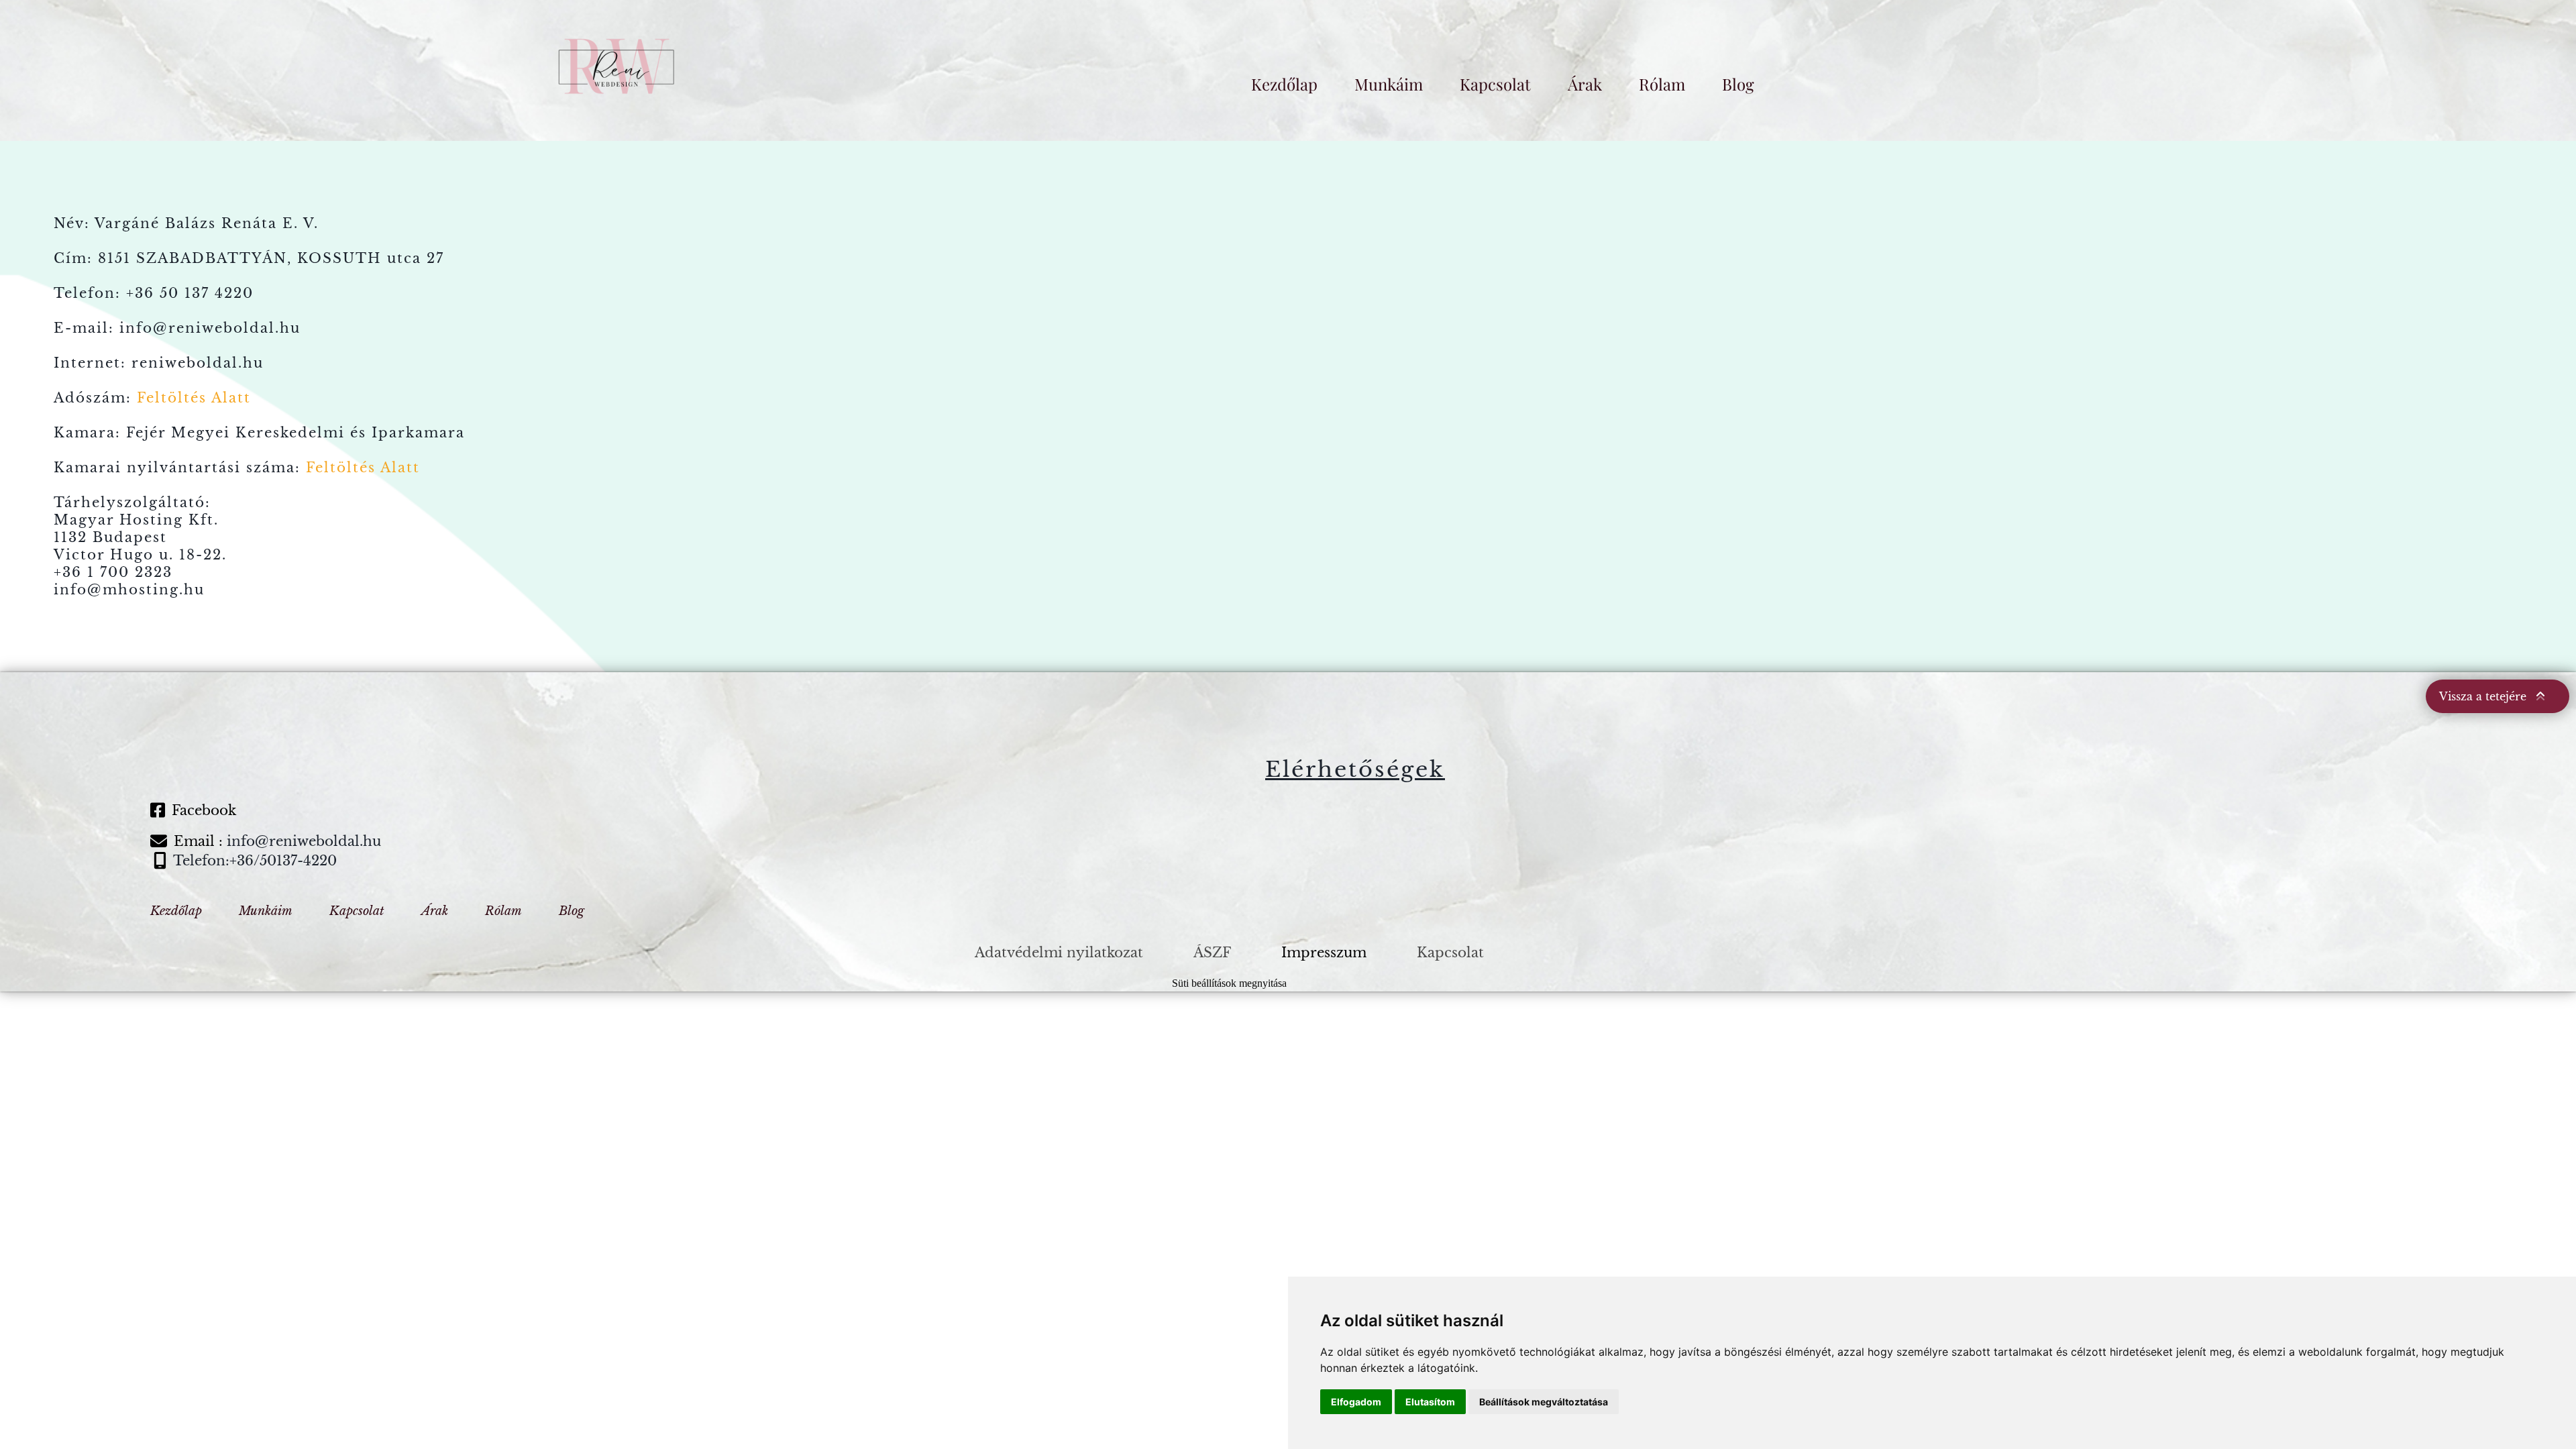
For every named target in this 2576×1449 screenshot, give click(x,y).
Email (194, 841)
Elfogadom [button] (1356, 1402)
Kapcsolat (1495, 84)
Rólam (1662, 84)
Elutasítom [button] (1430, 1402)
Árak (1585, 84)
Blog (1738, 84)
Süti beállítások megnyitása (1229, 983)
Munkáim (1389, 84)
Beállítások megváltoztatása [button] (1544, 1402)
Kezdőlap (1284, 84)
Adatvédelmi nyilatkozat (1059, 953)
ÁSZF (1212, 953)
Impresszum (1324, 953)
